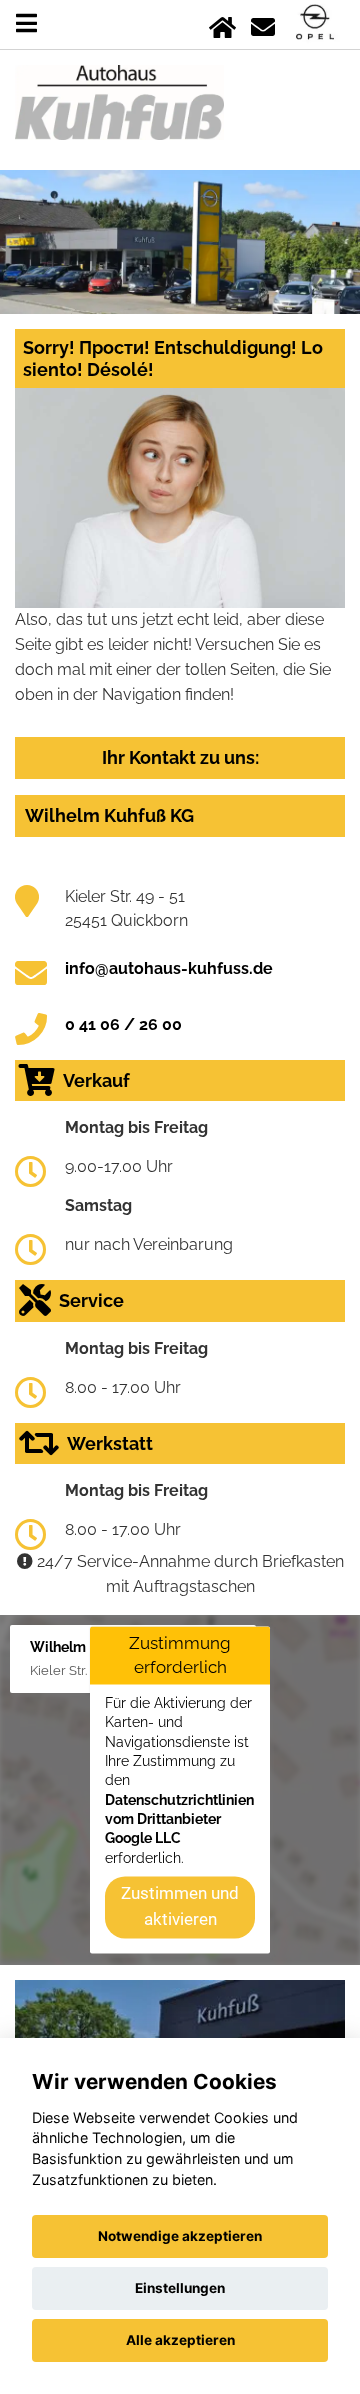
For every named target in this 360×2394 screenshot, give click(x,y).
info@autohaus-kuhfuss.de (169, 968)
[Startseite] (222, 23)
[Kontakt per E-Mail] (263, 23)
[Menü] (26, 23)
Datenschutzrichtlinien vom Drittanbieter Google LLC (179, 1819)
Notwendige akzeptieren (180, 2236)
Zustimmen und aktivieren (180, 1907)
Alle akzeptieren (180, 2340)
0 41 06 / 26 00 (123, 1024)
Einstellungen (180, 2288)
